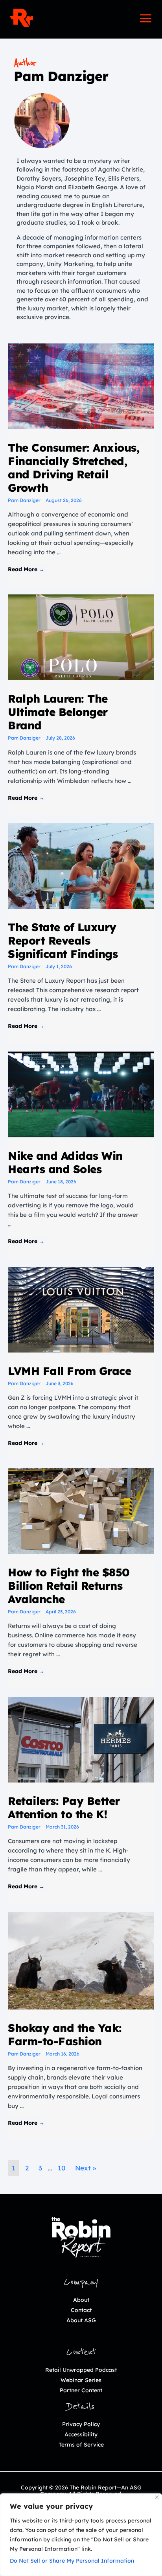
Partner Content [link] (81, 2390)
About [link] (81, 2300)
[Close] (157, 2497)
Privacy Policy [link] (81, 2424)
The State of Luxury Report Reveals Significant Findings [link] (63, 940)
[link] (21, 18)
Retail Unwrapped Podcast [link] (81, 2370)
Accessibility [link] (81, 2434)
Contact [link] (81, 2310)
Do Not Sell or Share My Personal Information (72, 2561)
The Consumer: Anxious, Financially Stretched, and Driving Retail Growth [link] (74, 468)
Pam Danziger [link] (24, 500)
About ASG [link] (81, 2320)
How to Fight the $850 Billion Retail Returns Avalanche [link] (69, 1586)
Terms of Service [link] (81, 2445)
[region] (81, 2535)
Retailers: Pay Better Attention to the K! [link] (64, 1807)
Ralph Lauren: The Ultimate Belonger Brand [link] (58, 712)
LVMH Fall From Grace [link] (69, 1371)
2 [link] (27, 2168)
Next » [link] (86, 2168)
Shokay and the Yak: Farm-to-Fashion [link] (65, 2034)
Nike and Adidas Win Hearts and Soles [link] (65, 1162)
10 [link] (62, 2168)
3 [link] (40, 2168)
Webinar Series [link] (81, 2380)
